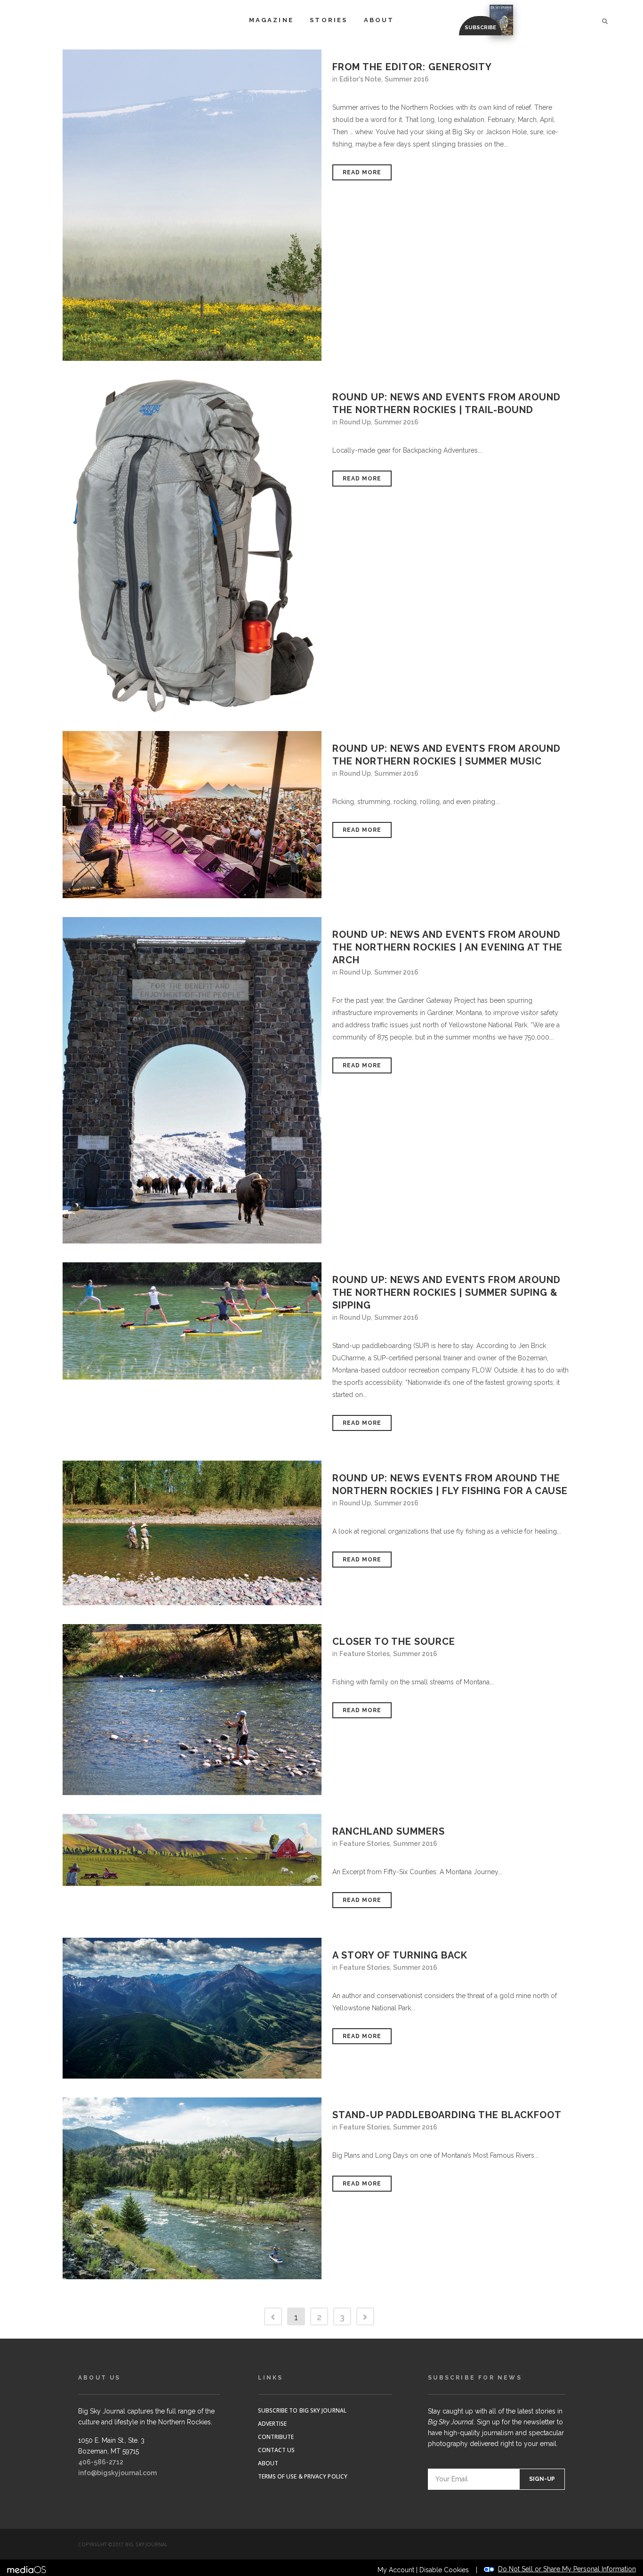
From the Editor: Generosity (412, 67)
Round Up (355, 422)
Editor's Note (360, 79)
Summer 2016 (407, 79)
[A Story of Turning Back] (192, 2008)
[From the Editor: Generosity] (192, 205)
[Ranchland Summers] (192, 1850)
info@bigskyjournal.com (117, 2473)
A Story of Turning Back (400, 1955)
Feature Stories (365, 1654)
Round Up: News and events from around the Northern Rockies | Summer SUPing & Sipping (446, 1292)
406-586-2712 (101, 2462)
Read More (362, 172)
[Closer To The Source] (192, 1710)
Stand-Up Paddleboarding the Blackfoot (447, 2115)
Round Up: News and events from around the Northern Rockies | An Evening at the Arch (447, 947)
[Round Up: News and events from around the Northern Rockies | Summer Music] (192, 814)
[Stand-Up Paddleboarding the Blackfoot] (192, 2188)
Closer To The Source (394, 1641)
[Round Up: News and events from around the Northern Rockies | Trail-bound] (192, 546)
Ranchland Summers (389, 1831)
